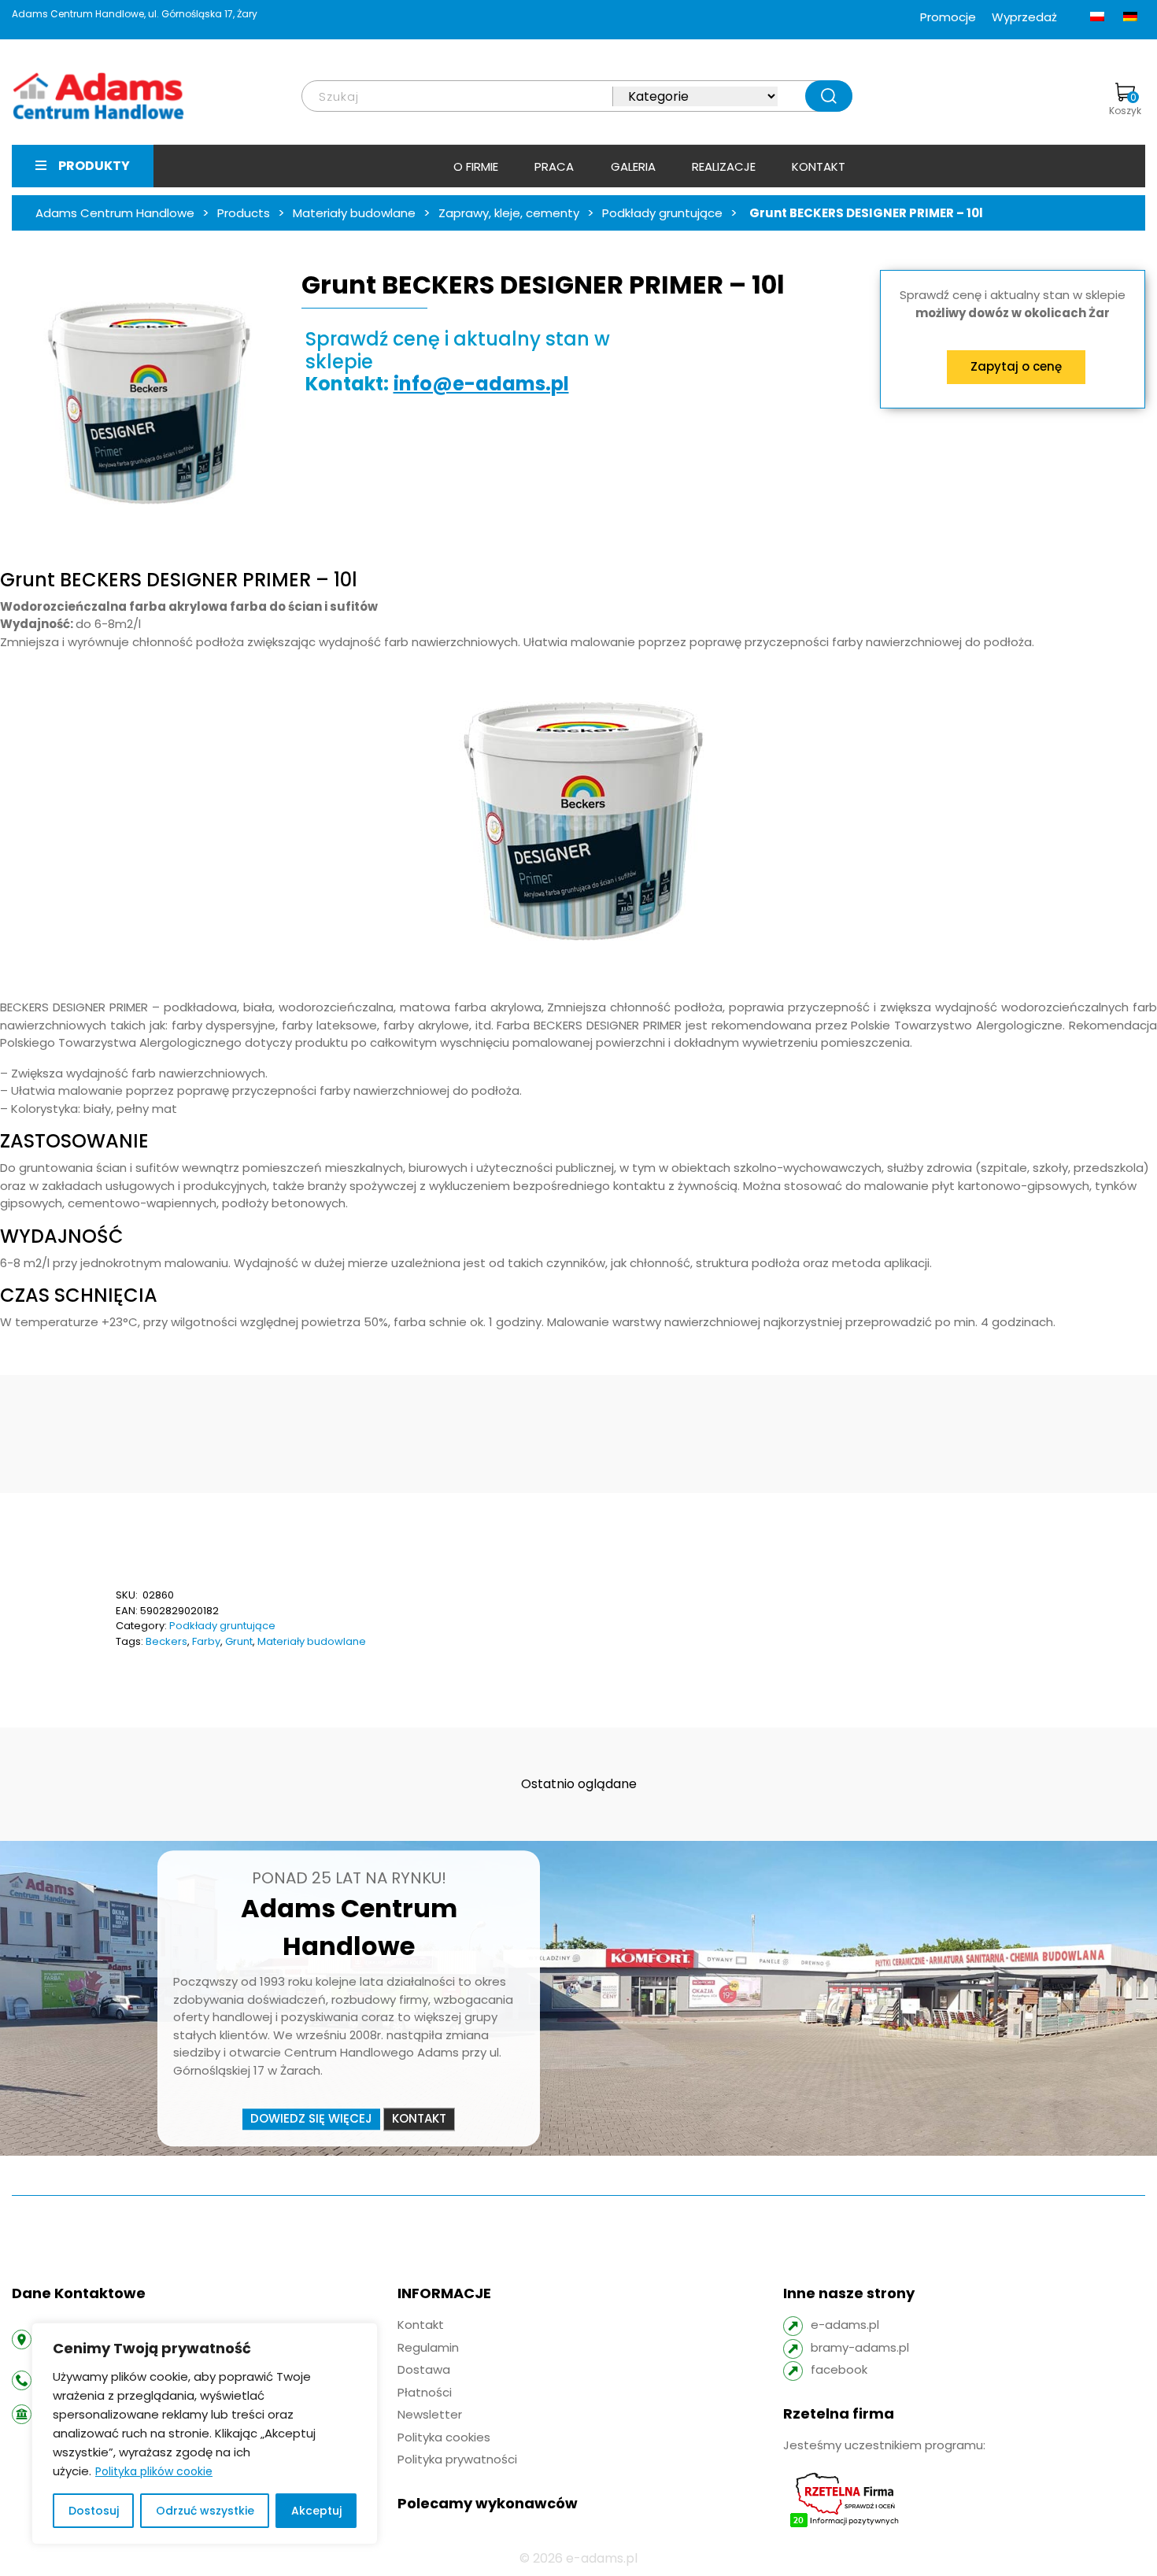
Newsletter (430, 2414)
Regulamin (428, 2347)
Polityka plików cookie (154, 2471)
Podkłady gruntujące (222, 1626)
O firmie (476, 166)
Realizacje (724, 166)
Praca (554, 166)
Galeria (633, 166)
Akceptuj (316, 2511)
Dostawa (424, 2369)
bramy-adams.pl (860, 2347)
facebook (839, 2369)
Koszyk (1125, 104)
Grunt (239, 1641)
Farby (206, 1641)
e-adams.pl (845, 2325)
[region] (205, 2434)
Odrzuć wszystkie (205, 2511)
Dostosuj (94, 2511)
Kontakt (819, 166)
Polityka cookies (444, 2437)
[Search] (829, 96)
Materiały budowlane (312, 1641)
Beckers (166, 1641)
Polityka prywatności (457, 2459)
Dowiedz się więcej (311, 2119)
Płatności (425, 2392)
